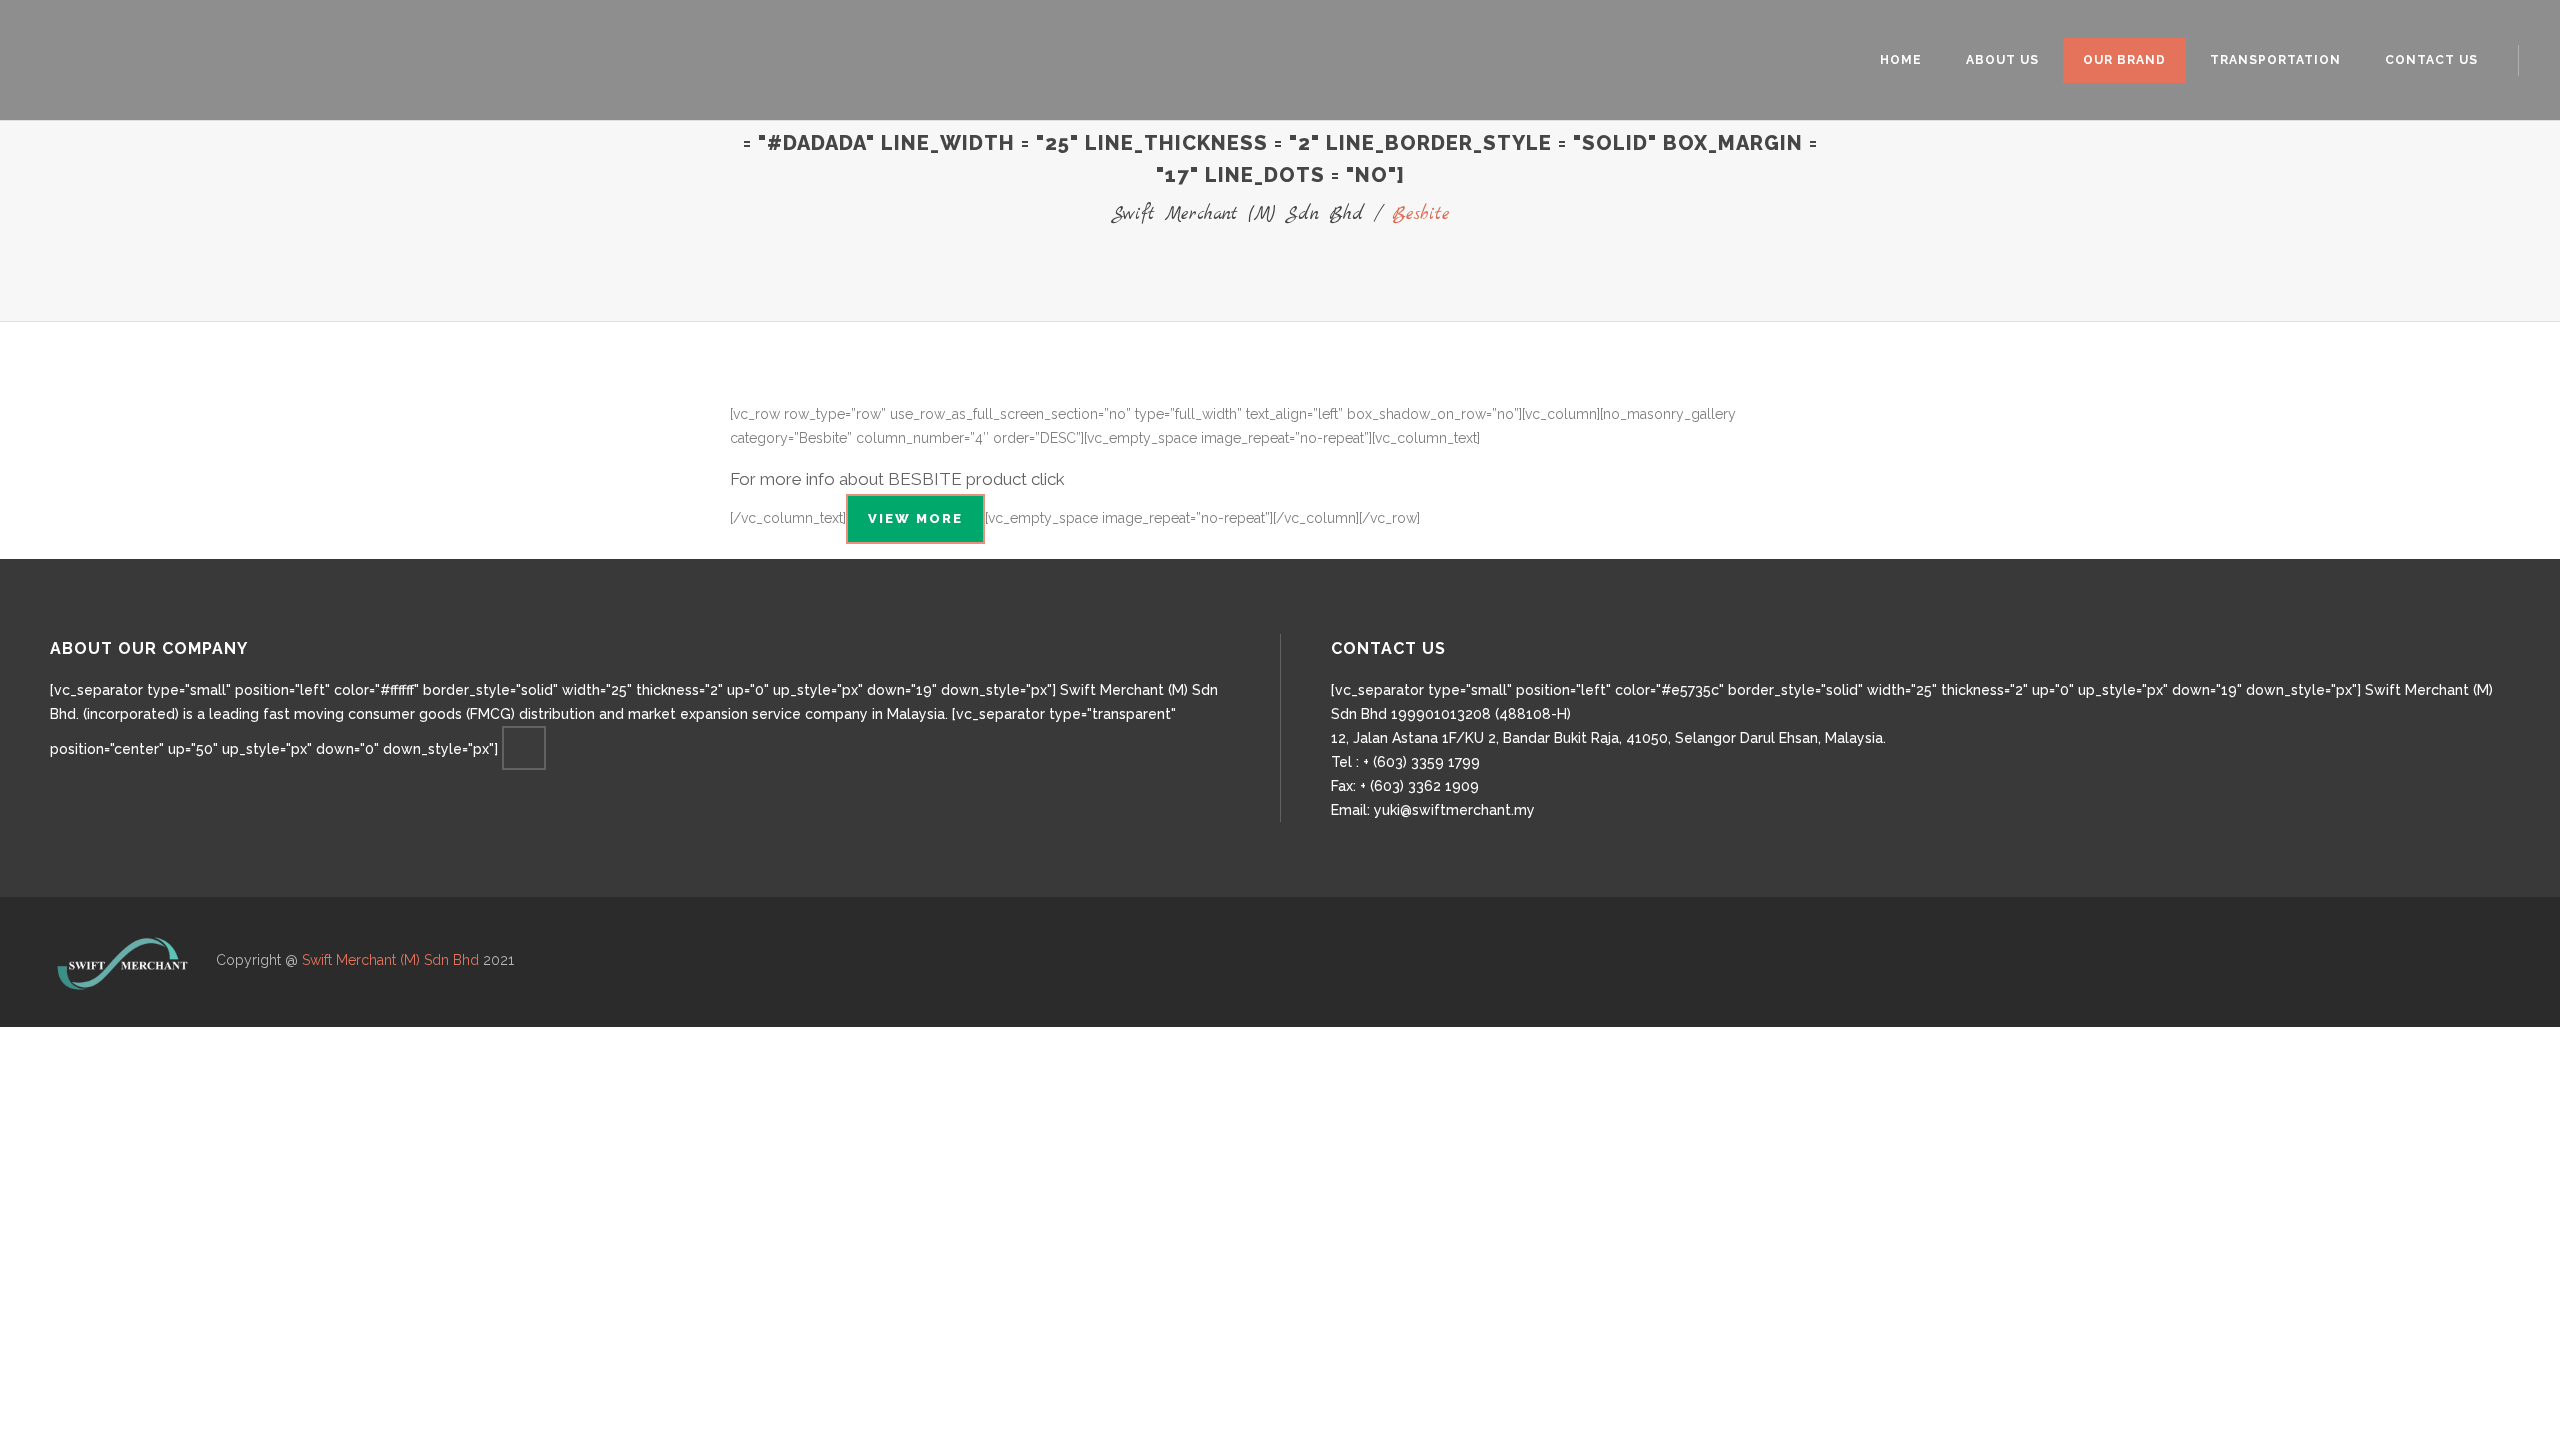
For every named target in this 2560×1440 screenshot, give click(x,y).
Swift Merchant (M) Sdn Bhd (1237, 214)
